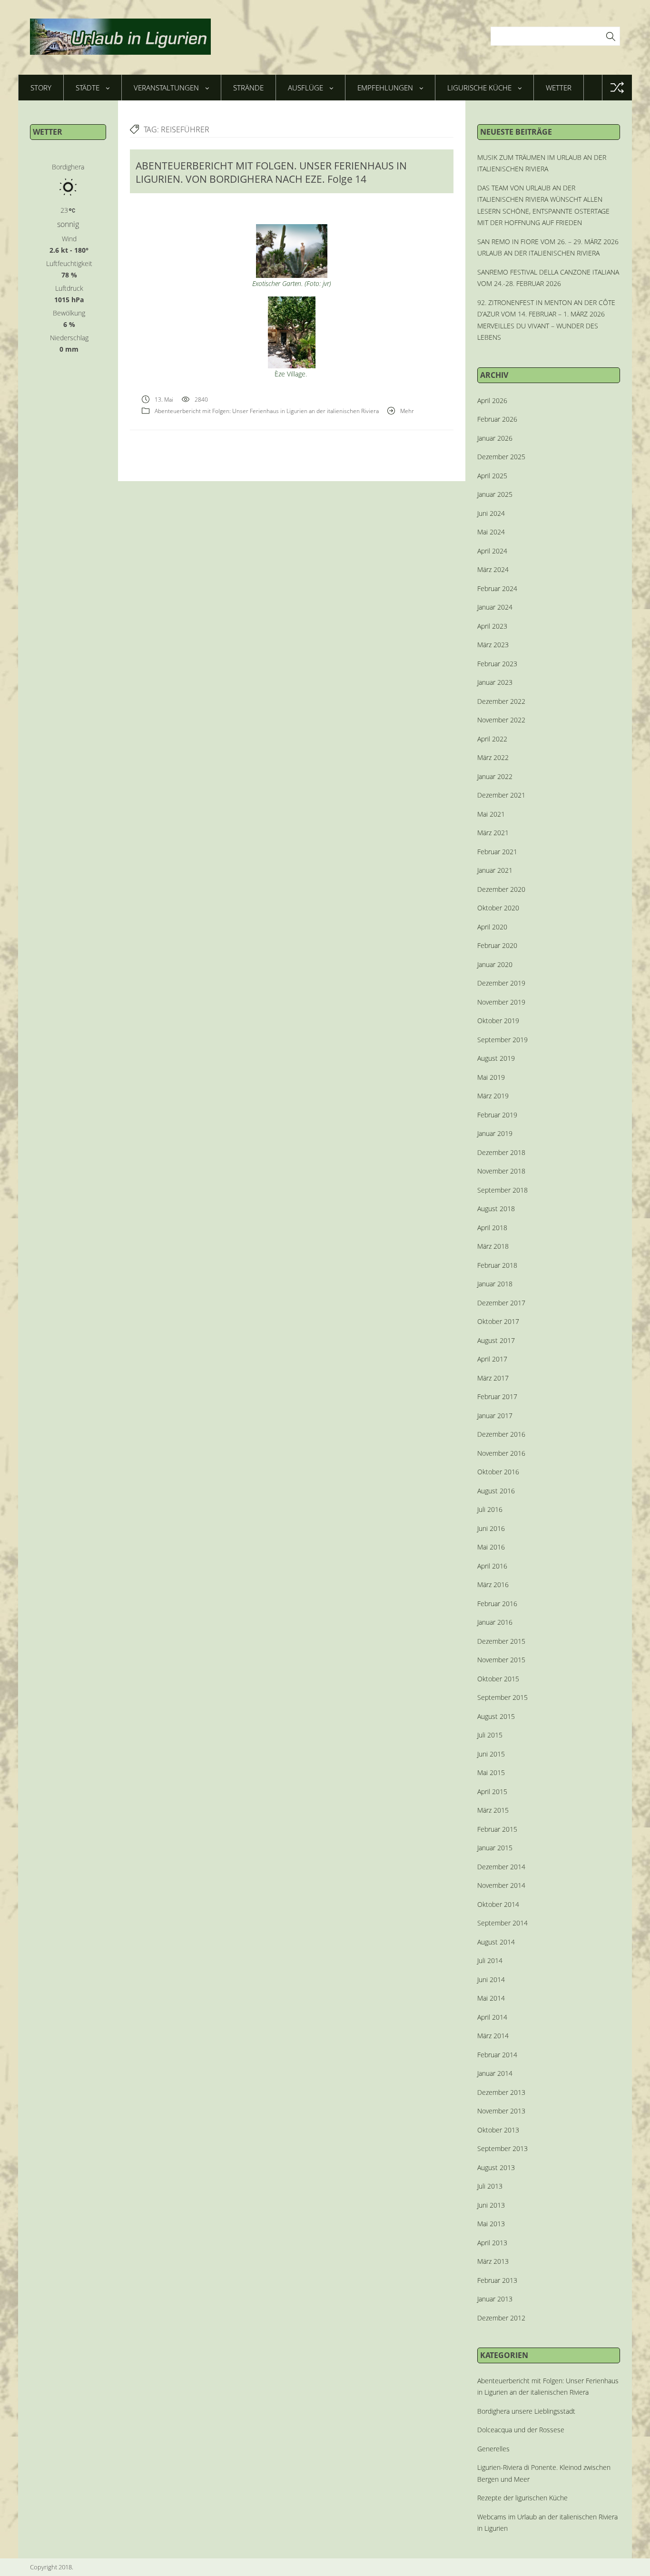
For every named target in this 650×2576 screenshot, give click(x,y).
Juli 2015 (490, 1735)
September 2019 (502, 1040)
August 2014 (496, 1942)
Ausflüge (305, 88)
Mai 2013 (491, 2224)
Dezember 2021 (501, 795)
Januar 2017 (495, 1416)
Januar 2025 (495, 494)
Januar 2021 (495, 870)
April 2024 (492, 551)
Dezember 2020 (501, 889)
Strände (248, 88)
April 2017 (492, 1359)
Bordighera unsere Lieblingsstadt (526, 2411)
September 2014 (502, 1923)
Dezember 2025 (501, 457)
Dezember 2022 (501, 701)
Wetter (559, 88)
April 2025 (492, 476)
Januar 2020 (495, 964)
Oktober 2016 (498, 1472)
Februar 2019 (497, 1115)
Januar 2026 (495, 438)
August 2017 (496, 1340)
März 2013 (493, 2261)
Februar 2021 (497, 852)
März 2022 (493, 757)
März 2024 (493, 569)
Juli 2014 (490, 1960)
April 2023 (492, 626)
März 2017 (493, 1378)
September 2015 (502, 1697)
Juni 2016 (491, 1528)
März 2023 (493, 645)
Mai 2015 (491, 1772)
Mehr (407, 411)
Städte (88, 88)
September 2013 (502, 2148)
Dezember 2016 (501, 1434)
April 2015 (492, 1791)
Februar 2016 (497, 1604)
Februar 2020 (497, 945)
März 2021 (493, 833)
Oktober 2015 (498, 1679)
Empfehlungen (385, 88)
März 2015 (493, 1810)
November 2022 (501, 720)
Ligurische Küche (479, 88)
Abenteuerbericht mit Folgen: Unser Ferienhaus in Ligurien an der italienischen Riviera (267, 411)
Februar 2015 (497, 1829)
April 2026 (492, 400)
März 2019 (493, 1096)
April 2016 (492, 1566)
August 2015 (496, 1716)
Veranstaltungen (166, 88)
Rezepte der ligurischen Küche (522, 2498)
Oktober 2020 (498, 908)
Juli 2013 (490, 2186)
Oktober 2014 (498, 1904)
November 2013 (501, 2111)
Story (41, 88)
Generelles (493, 2449)
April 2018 (492, 1228)
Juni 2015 (491, 1754)
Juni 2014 (491, 1979)
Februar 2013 (497, 2280)
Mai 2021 (491, 814)
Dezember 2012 (501, 2318)
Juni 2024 (491, 513)
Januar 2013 (495, 2299)
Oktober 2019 (498, 1021)
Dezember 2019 (501, 983)
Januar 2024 (495, 607)
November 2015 (501, 1660)
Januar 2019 (495, 1133)
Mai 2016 (491, 1547)
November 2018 (501, 1171)
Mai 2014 (491, 1998)
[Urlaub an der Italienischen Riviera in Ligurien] (120, 37)
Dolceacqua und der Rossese (521, 2430)
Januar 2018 (495, 1284)
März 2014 (493, 2036)
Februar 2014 (497, 2055)
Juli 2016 (490, 1509)
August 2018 (496, 1209)
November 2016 (501, 1453)
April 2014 (492, 2017)
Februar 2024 (497, 588)
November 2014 (501, 1885)
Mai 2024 (491, 532)
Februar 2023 (497, 664)
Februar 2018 (497, 1265)
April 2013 (492, 2243)
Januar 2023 (495, 682)
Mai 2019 (491, 1077)
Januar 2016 (495, 1622)
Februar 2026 (497, 419)
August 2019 (496, 1058)
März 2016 (493, 1584)
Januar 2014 (495, 2073)
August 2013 (496, 2167)
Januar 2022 (495, 776)
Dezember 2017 (501, 1303)
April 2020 (492, 927)
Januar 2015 (495, 1848)
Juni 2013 (491, 2205)
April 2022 (492, 739)
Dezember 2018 (501, 1152)
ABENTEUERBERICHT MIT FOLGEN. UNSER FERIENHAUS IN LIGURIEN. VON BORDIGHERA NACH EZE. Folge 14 (271, 172)
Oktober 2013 (498, 2130)
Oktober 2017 (498, 1321)
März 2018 (493, 1246)
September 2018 (502, 1190)
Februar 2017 (497, 1397)
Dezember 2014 (501, 1867)
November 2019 (501, 1002)
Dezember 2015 (501, 1641)
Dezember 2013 (501, 2092)
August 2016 (496, 1491)
